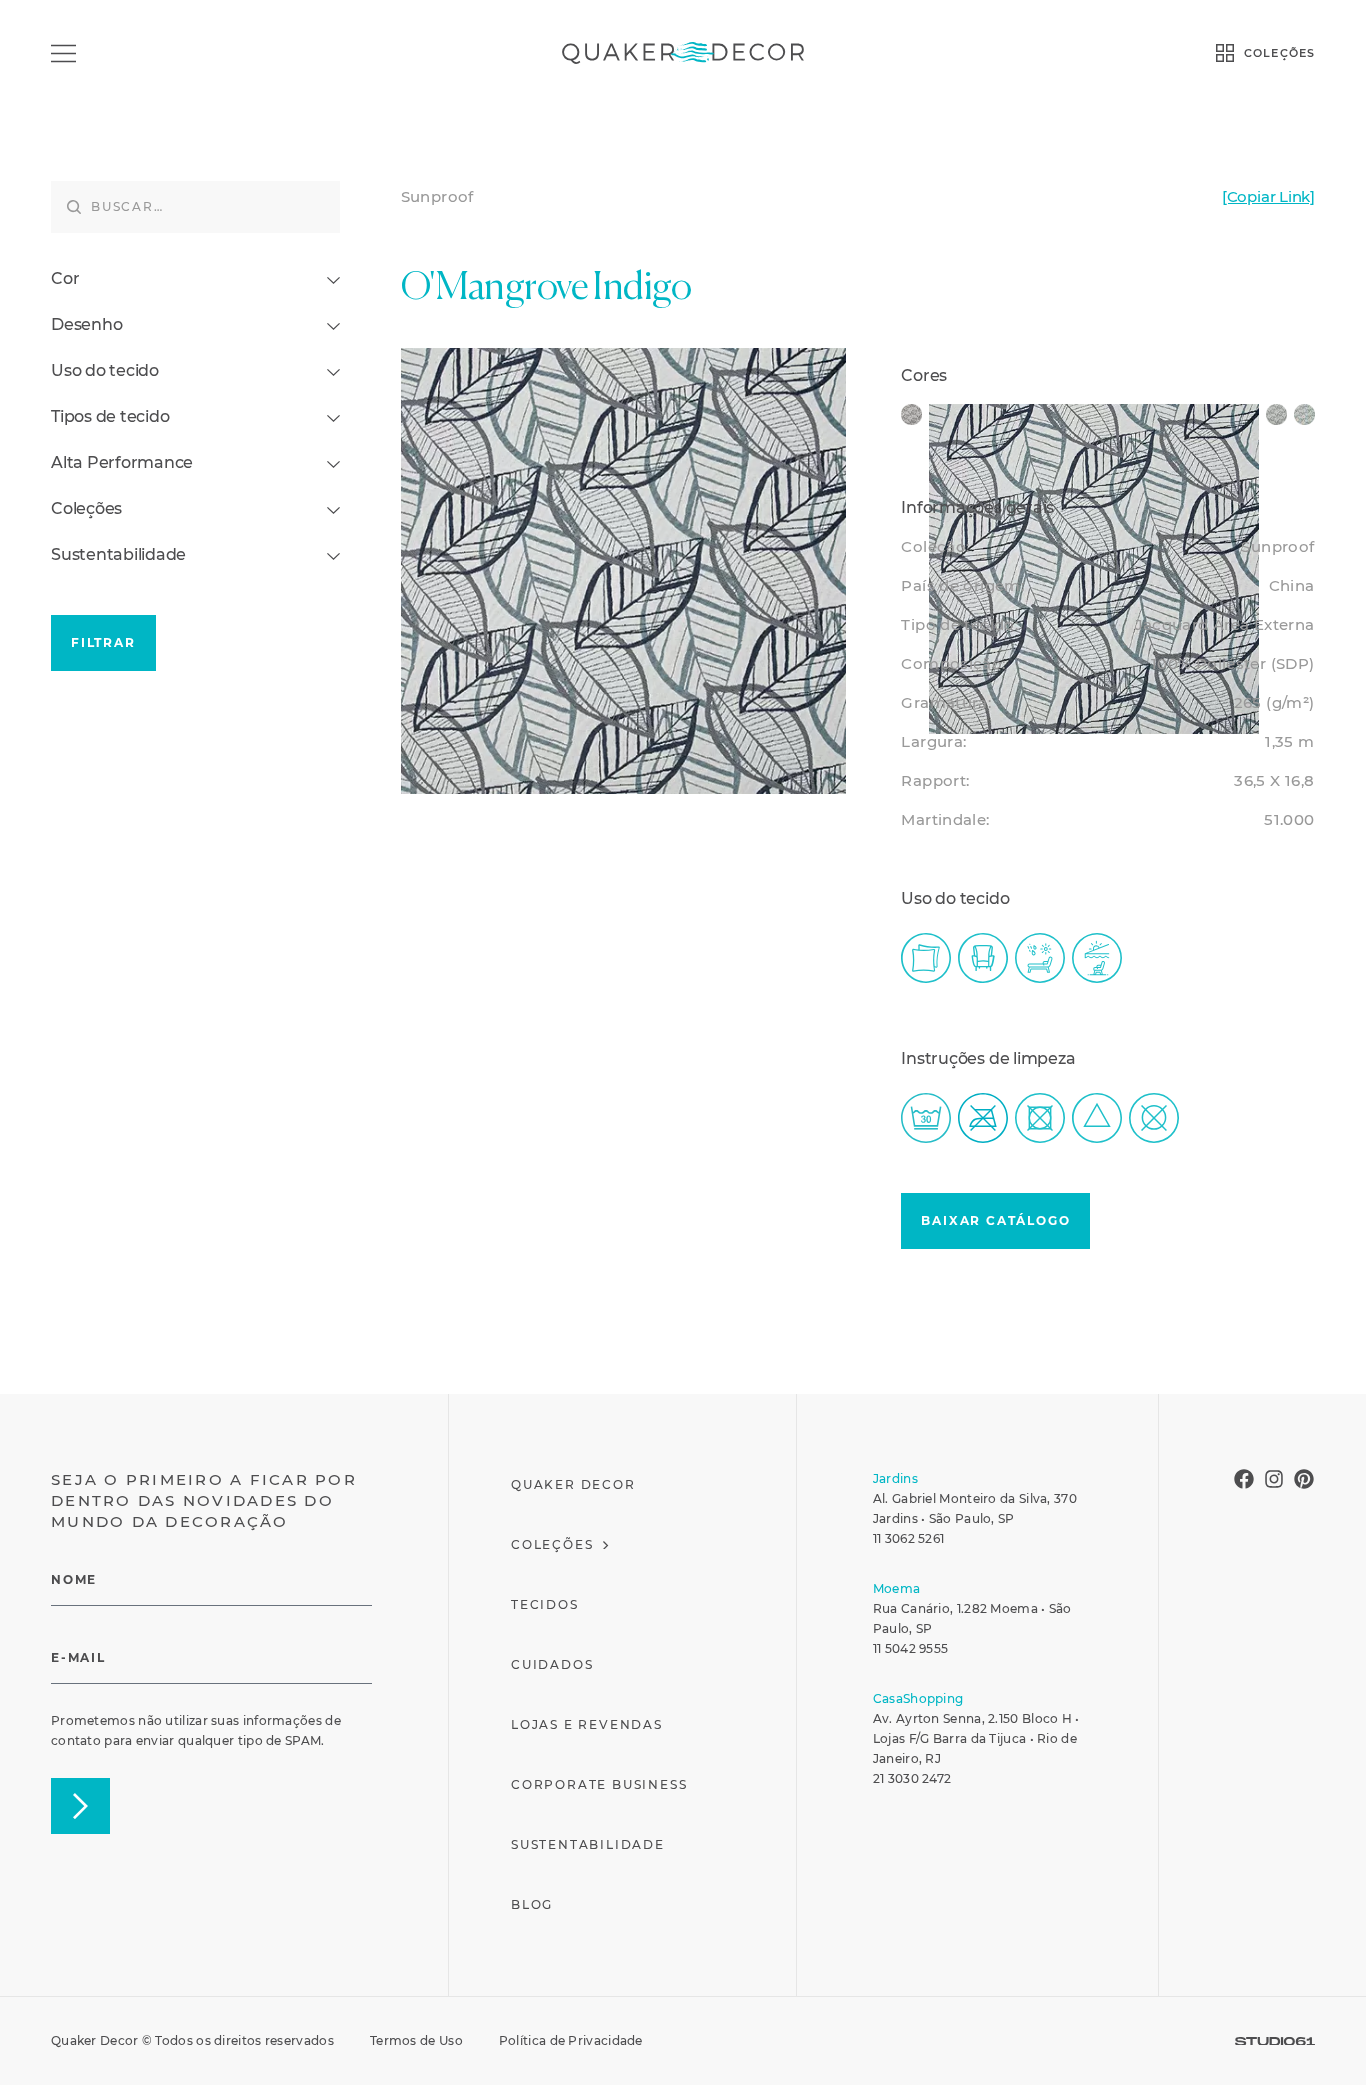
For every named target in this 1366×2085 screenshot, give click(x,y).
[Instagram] (1274, 1479)
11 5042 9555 (911, 1648)
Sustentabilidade (588, 1844)
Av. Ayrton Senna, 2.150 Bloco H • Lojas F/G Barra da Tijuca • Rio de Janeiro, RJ (976, 1738)
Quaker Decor (573, 1484)
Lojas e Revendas (587, 1724)
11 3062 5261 (909, 1538)
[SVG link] (1275, 2041)
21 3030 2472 (912, 1778)
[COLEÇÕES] (1225, 53)
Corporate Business (599, 1784)
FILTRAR (103, 642)
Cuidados (552, 1664)
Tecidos (545, 1604)
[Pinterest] (1304, 1479)
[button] (995, 1221)
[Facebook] (1244, 1479)
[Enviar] (80, 1806)
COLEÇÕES (1279, 53)
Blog (532, 1904)
